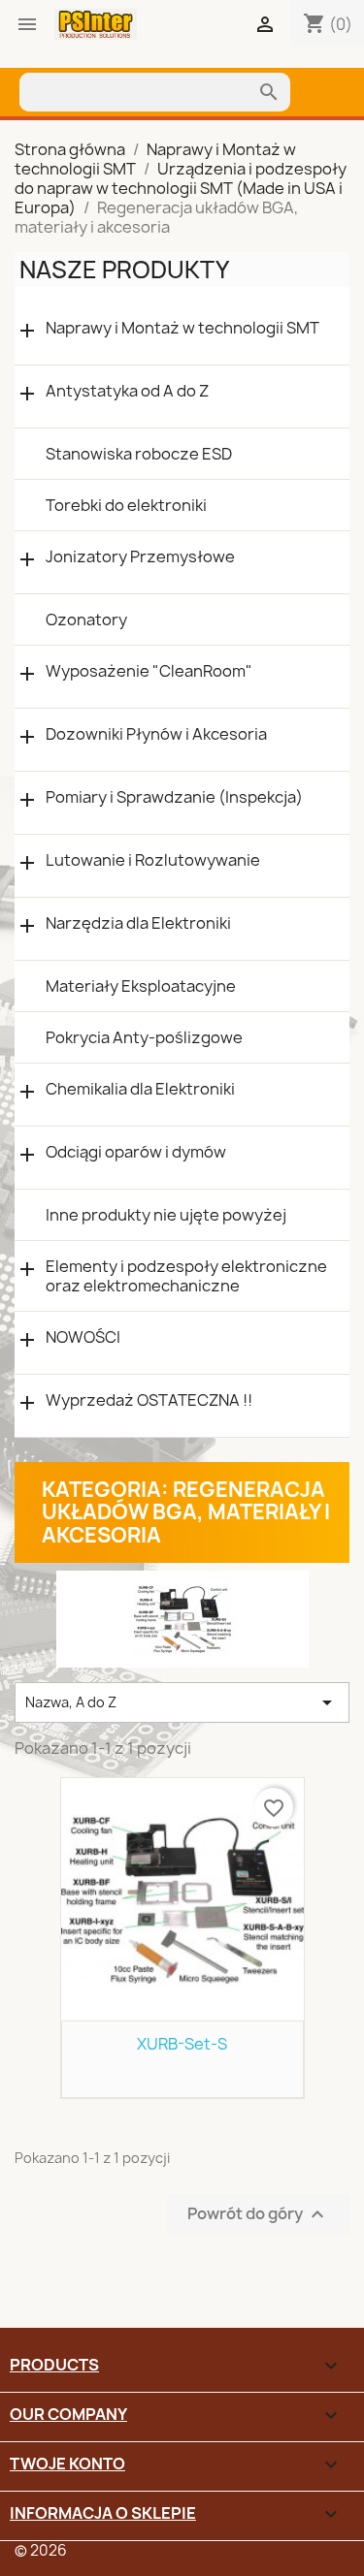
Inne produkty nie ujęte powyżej (166, 1215)
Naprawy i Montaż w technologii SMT (182, 328)
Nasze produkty (124, 270)
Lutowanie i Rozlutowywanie (153, 860)
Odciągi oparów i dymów (136, 1152)
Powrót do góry (258, 2214)
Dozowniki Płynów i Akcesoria (156, 734)
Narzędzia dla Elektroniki (138, 923)
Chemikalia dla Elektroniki (140, 1089)
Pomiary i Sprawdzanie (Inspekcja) (174, 797)
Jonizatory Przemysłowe (140, 557)
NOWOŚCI (83, 1337)
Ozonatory (86, 620)
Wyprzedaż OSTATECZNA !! (149, 1400)
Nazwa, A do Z (182, 1702)
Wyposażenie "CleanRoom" (149, 671)
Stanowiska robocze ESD (139, 454)
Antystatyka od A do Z (127, 391)
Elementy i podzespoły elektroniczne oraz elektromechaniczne (186, 1276)
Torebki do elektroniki (126, 505)
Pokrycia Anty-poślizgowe (144, 1037)
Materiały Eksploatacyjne (141, 986)
